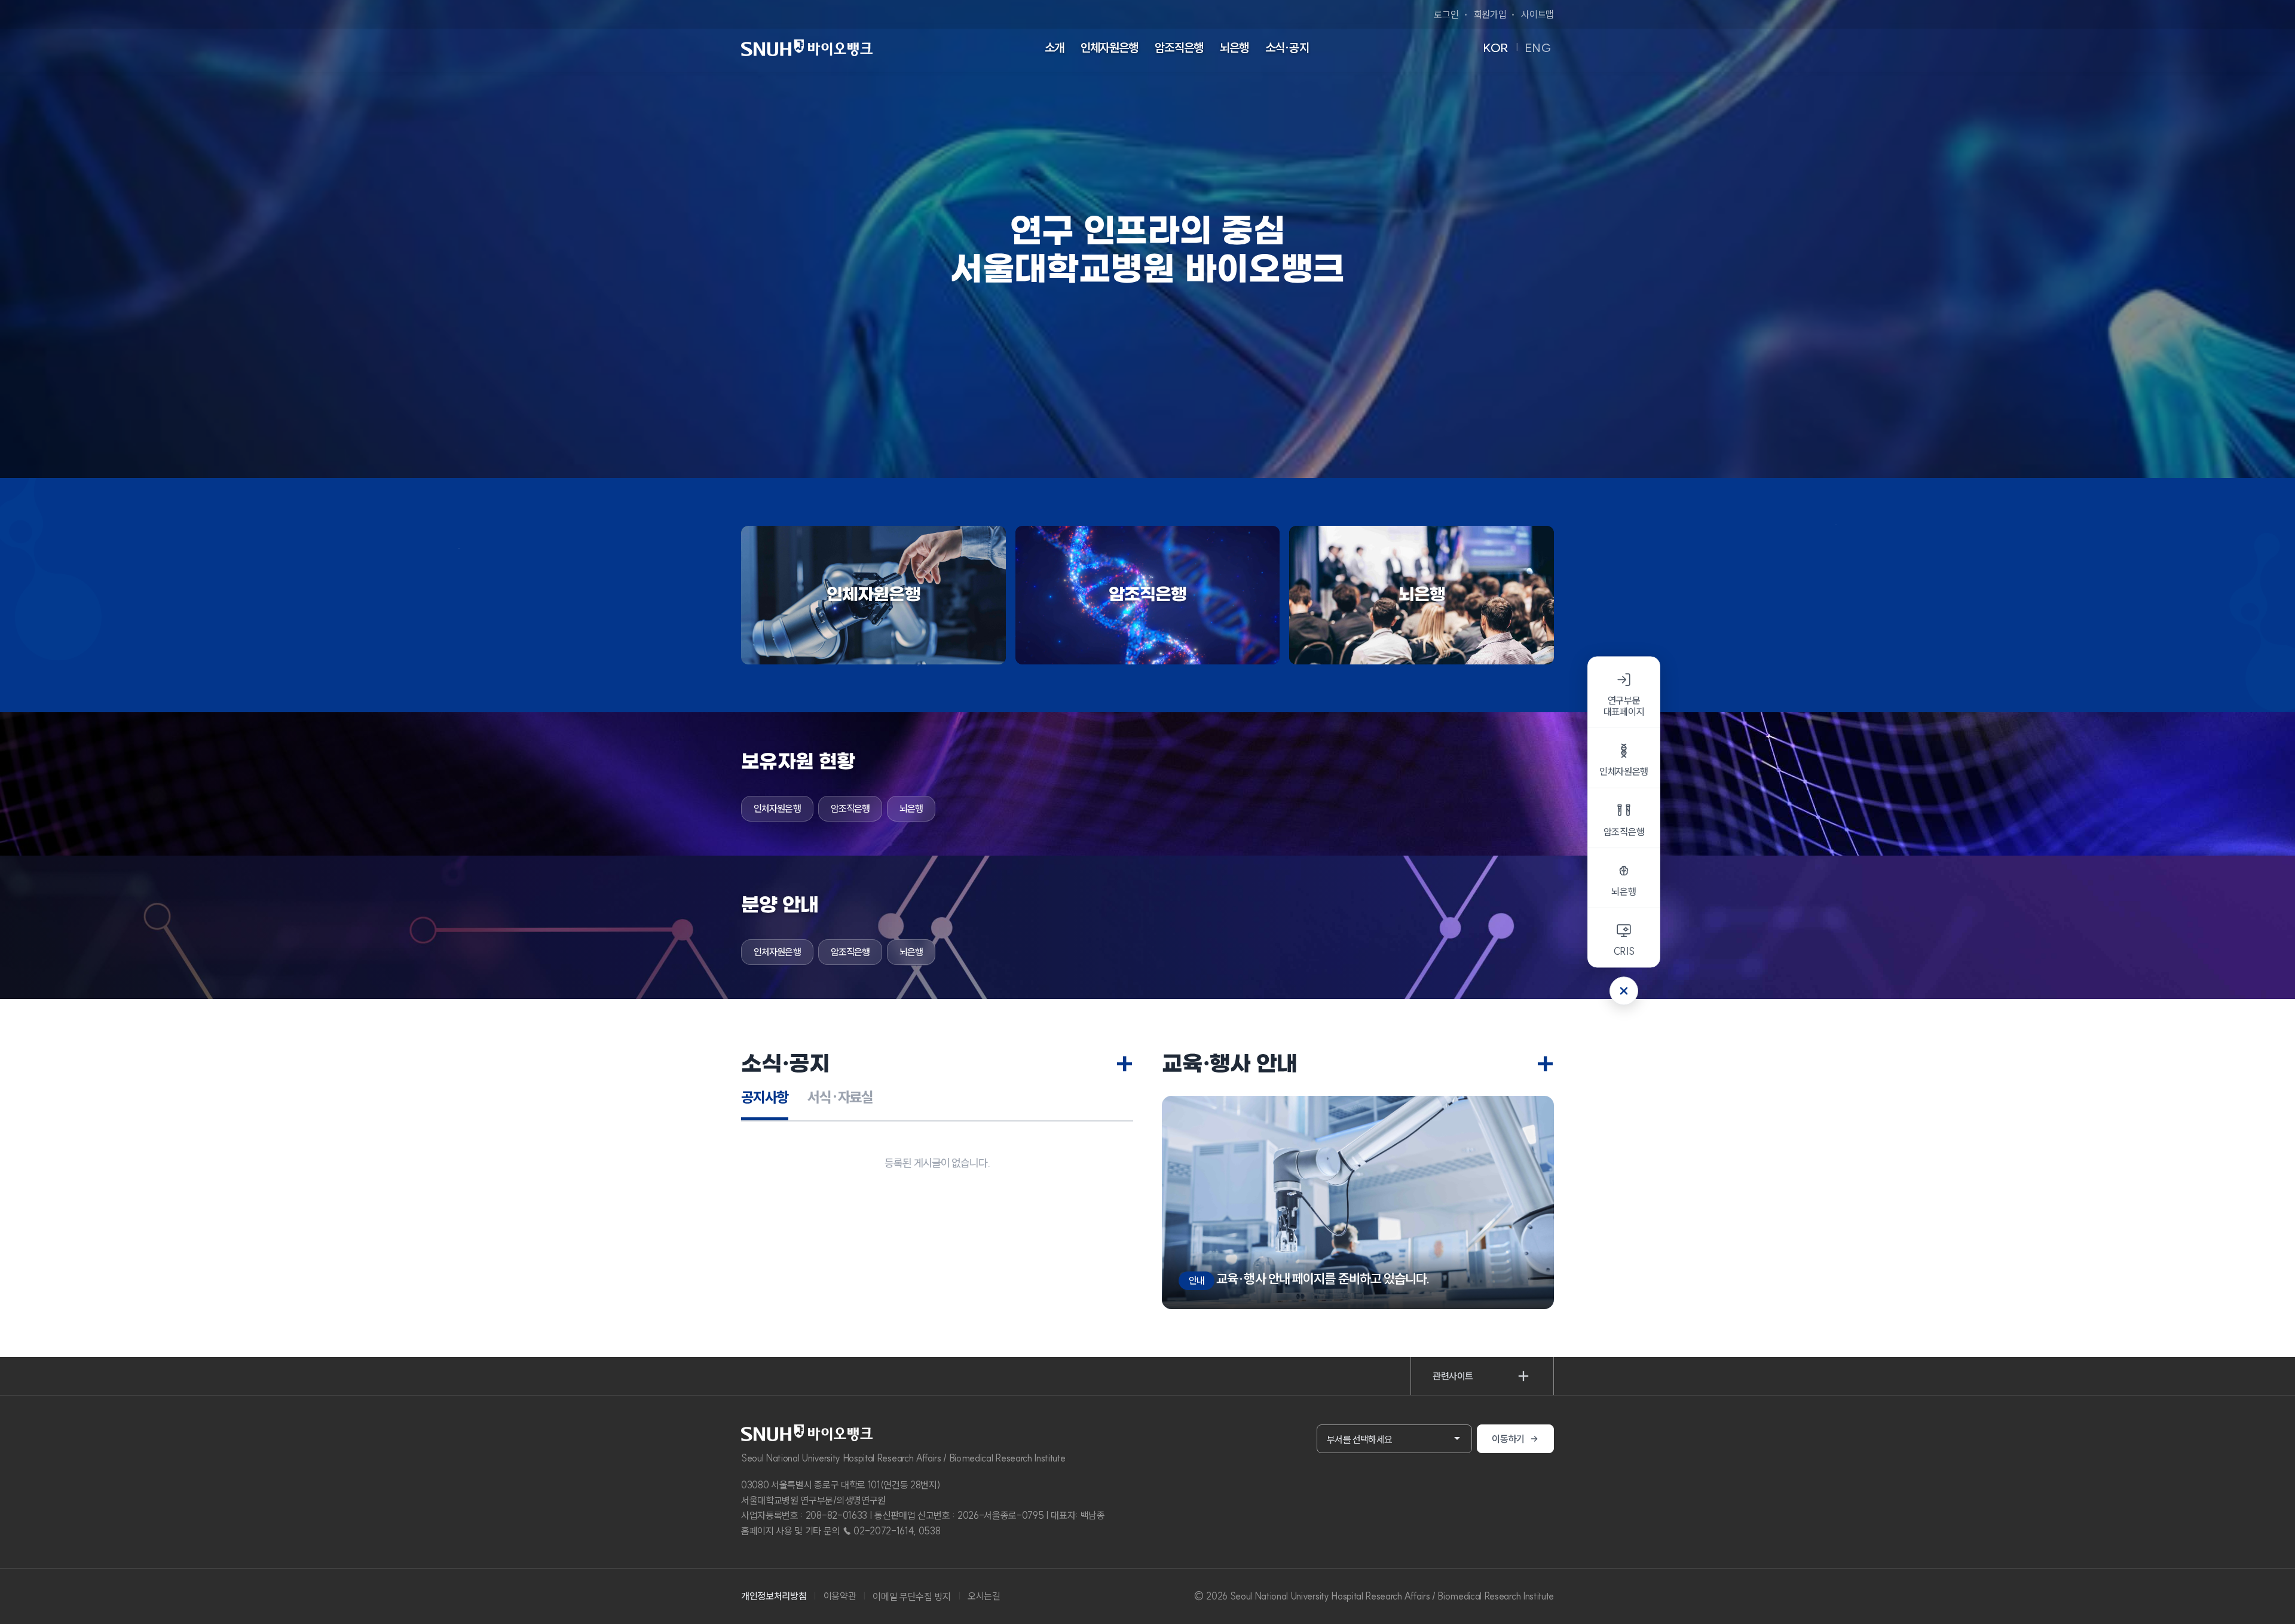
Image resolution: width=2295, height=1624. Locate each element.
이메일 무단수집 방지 (911, 1597)
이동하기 (1508, 1439)
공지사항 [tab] (765, 1097)
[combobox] (1394, 1439)
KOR (1496, 48)
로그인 (1446, 14)
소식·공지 (1287, 48)
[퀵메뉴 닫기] (1624, 991)
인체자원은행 (1110, 48)
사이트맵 (1537, 14)
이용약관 (840, 1596)
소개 (1054, 48)
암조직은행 (1179, 48)
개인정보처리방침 (774, 1596)
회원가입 (1490, 14)
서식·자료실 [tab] (840, 1097)
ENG (1538, 48)
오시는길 (984, 1596)
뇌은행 (1234, 48)
